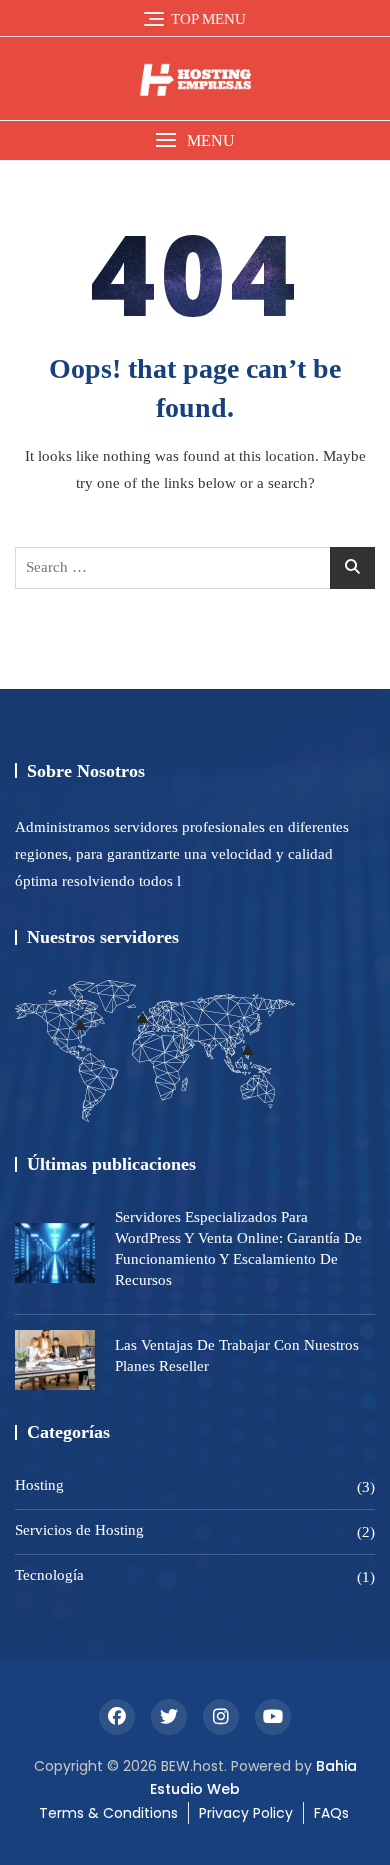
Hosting (39, 1485)
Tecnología (49, 1575)
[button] (195, 140)
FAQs (331, 1813)
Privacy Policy (246, 1813)
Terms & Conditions (108, 1813)
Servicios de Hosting (79, 1530)
